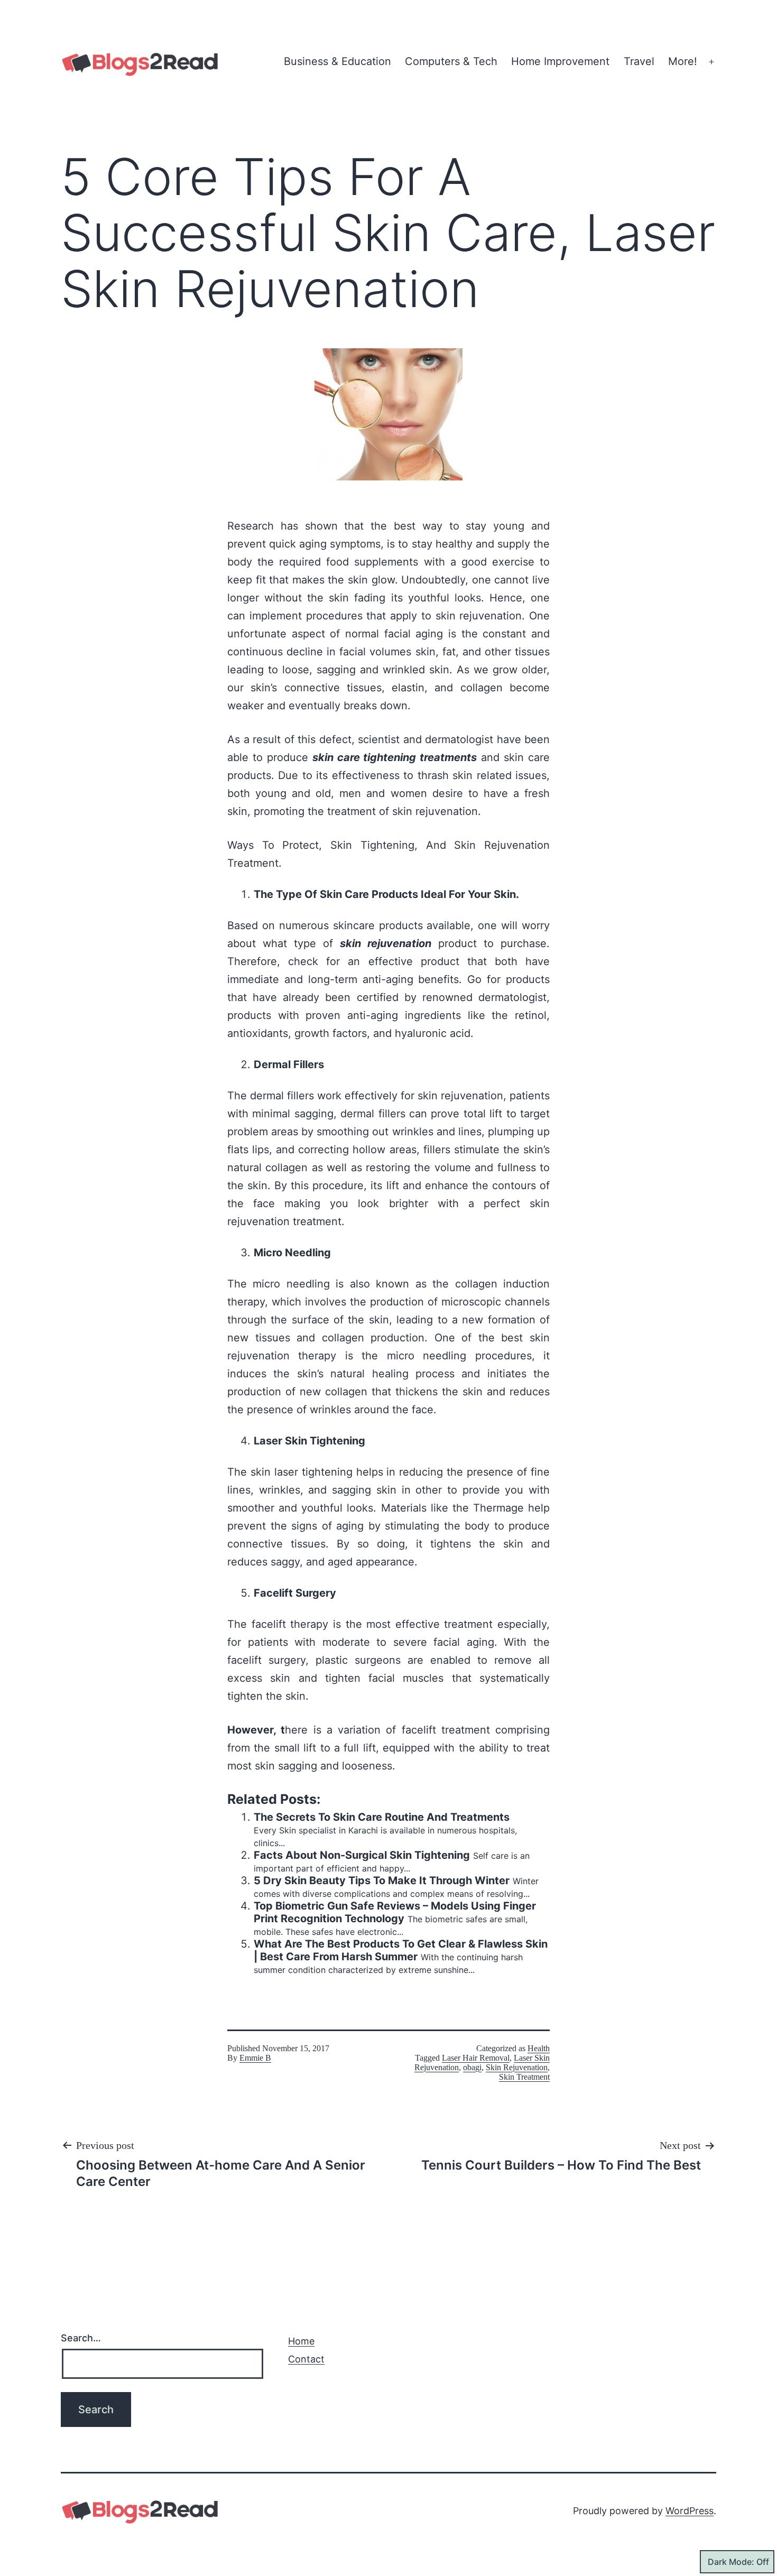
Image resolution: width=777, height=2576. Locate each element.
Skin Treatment (524, 2077)
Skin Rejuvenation (517, 2067)
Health (539, 2048)
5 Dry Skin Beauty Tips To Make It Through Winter (382, 1880)
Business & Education (337, 61)
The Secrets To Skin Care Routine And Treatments (382, 1817)
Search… (81, 2338)
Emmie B (255, 2058)
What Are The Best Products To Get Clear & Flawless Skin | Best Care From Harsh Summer (401, 1950)
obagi (472, 2067)
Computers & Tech (451, 61)
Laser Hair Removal (476, 2058)
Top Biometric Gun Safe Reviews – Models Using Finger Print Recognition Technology (395, 1912)
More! (683, 61)
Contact (306, 2359)
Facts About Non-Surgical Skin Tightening (362, 1855)
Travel (639, 61)
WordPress (690, 2511)
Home (301, 2341)
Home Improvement (560, 61)
